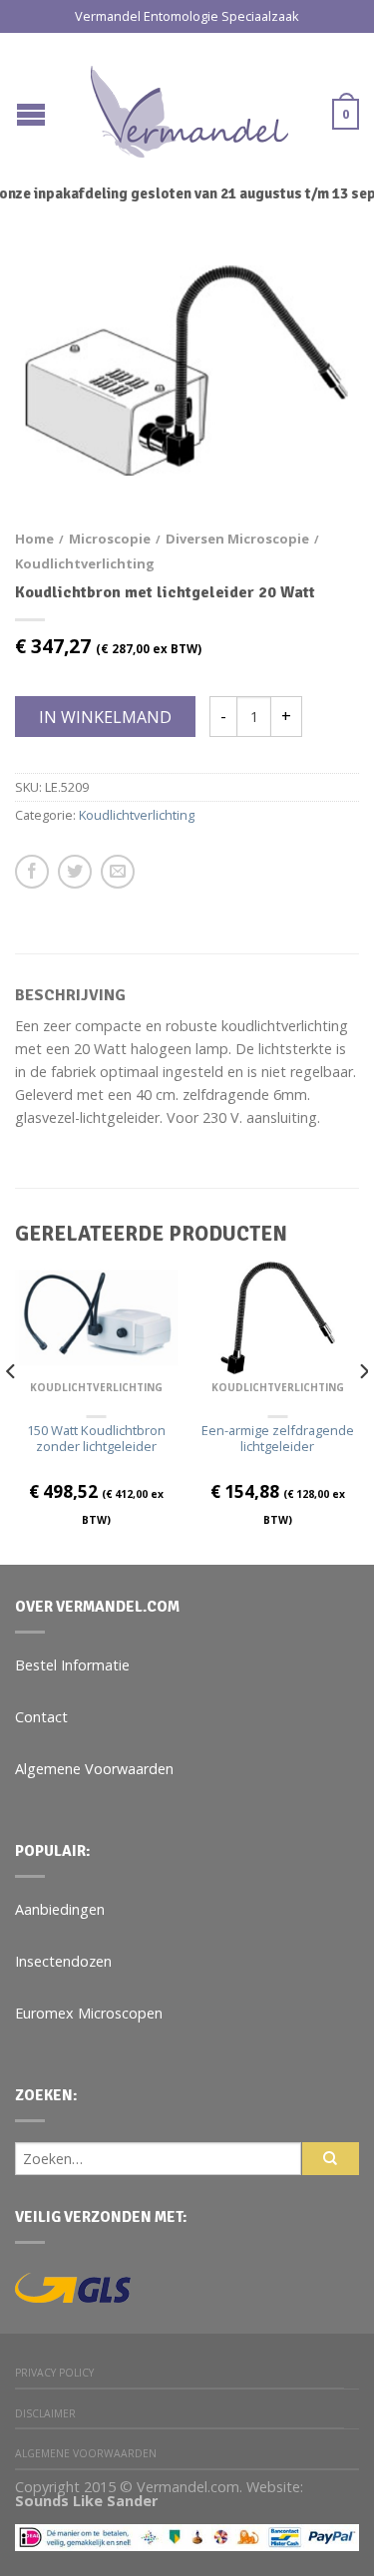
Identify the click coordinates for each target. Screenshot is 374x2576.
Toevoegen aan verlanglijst (309, 291)
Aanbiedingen (60, 1909)
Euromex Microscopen (89, 2013)
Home (34, 539)
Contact (41, 1717)
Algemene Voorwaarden (94, 1769)
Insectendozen (63, 1961)
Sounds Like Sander (86, 2501)
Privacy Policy (54, 2373)
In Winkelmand (105, 717)
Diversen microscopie (237, 539)
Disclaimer (45, 2413)
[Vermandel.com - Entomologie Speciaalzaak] (189, 107)
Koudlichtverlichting (85, 563)
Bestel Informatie (72, 1665)
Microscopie (110, 539)
